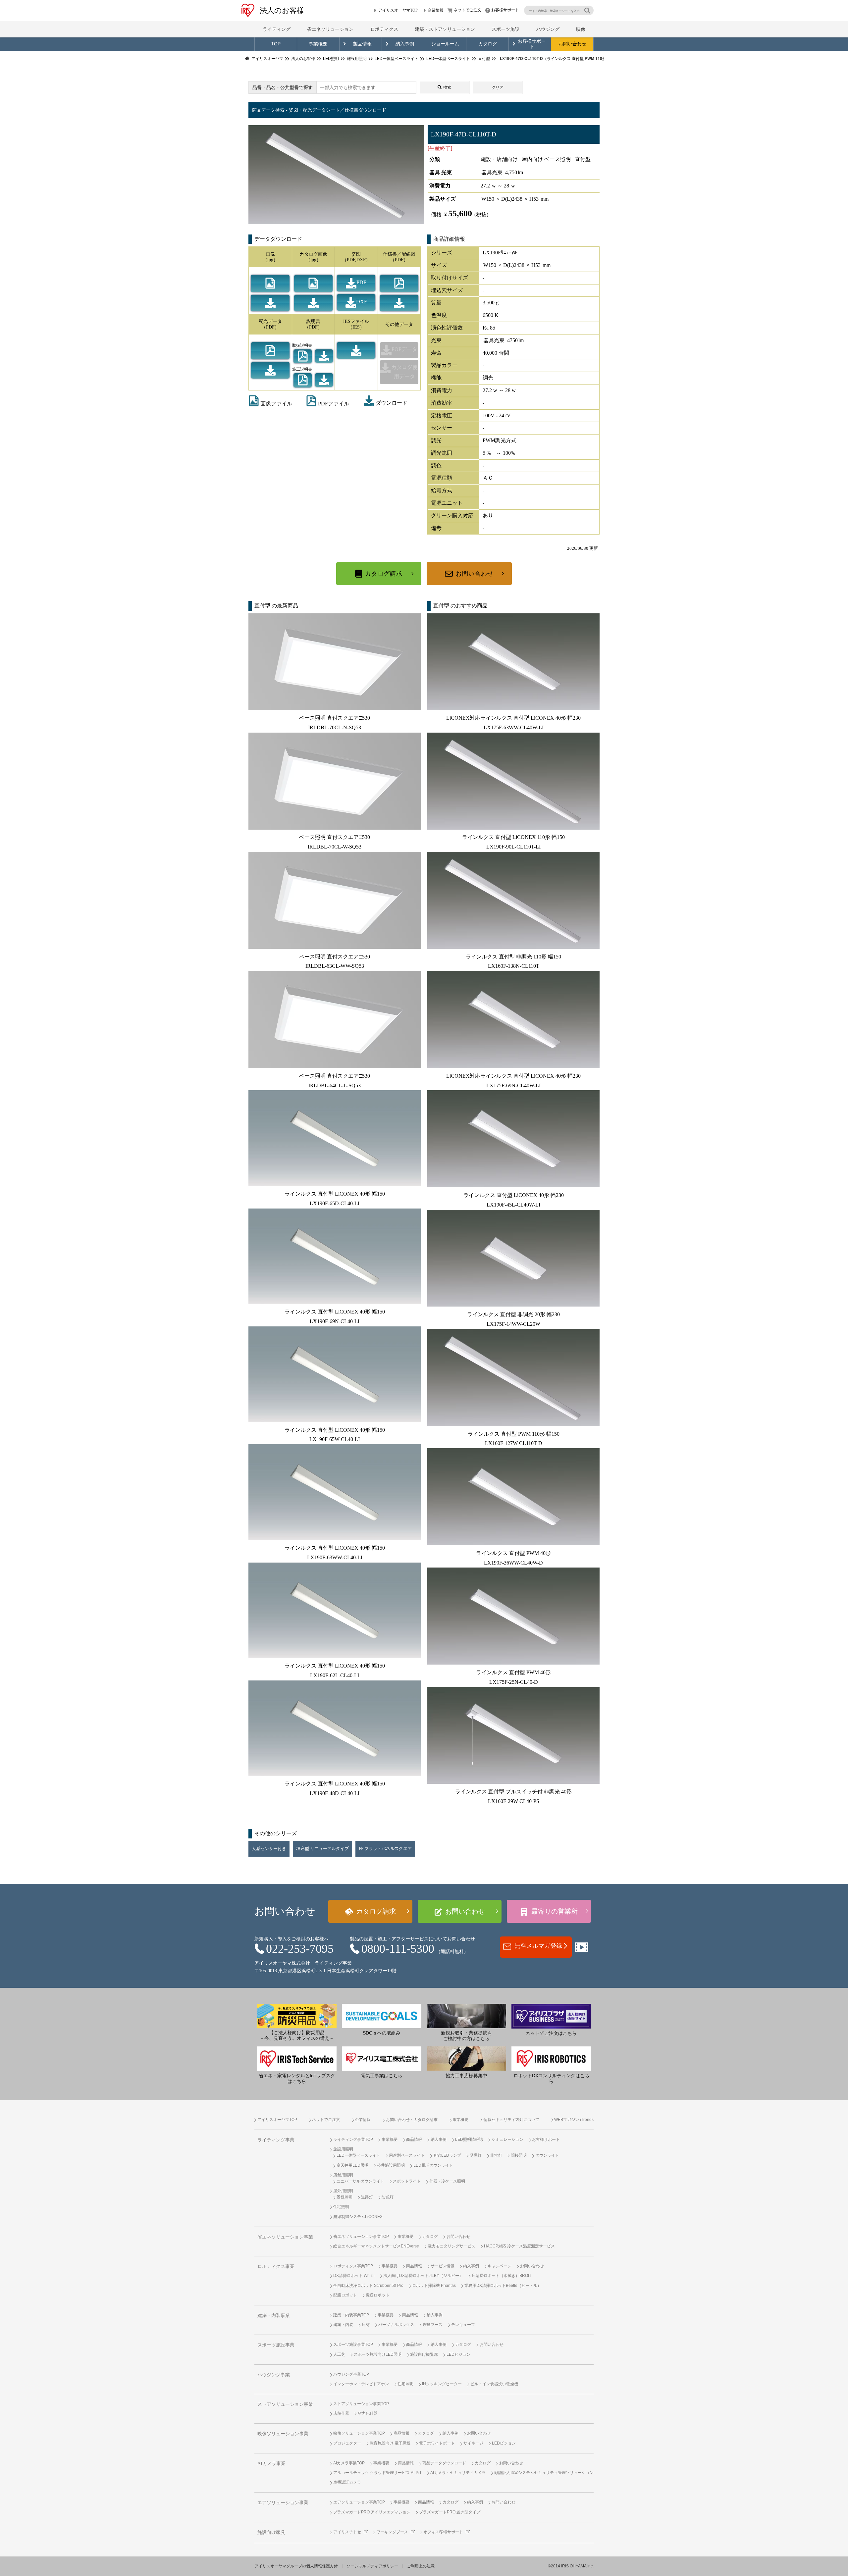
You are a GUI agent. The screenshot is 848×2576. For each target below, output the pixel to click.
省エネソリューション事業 (285, 2237)
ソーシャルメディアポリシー (372, 2566)
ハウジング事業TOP (351, 2374)
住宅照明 (341, 2207)
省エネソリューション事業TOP (361, 2237)
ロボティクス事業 (276, 2267)
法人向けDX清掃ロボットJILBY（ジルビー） (423, 2276)
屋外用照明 (343, 2191)
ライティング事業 (276, 2140)
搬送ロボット (378, 2295)
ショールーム (445, 44)
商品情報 (414, 2139)
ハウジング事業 (274, 2375)
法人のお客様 (282, 10)
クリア (498, 87)
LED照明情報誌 (469, 2139)
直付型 (263, 606)
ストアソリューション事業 (285, 2404)
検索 (447, 87)
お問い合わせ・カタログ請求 (412, 2120)
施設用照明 (343, 2149)
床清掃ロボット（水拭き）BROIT (502, 2276)
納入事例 (405, 44)
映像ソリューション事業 (283, 2434)
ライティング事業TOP (353, 2139)
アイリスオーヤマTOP (398, 10)
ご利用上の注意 (421, 2566)
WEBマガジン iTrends (574, 2120)
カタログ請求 (384, 574)
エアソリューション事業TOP (359, 2502)
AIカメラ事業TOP (349, 2463)
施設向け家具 (271, 2532)
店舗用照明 (343, 2175)
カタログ (488, 44)
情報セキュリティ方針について (511, 2120)
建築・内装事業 (274, 2316)
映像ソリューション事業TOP (359, 2433)
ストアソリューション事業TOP (361, 2404)
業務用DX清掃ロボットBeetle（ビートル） (503, 2286)
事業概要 (318, 44)
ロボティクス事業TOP (353, 2266)
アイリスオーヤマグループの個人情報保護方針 (296, 2566)
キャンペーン (500, 2266)
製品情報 (362, 44)
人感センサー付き (269, 1849)
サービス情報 (443, 2266)
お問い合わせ (572, 44)
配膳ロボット (345, 2295)
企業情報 (436, 10)
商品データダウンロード (444, 2463)
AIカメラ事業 (271, 2464)
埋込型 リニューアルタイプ (322, 1849)
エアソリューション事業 (283, 2503)
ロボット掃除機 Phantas (434, 2286)
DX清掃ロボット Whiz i (354, 2276)
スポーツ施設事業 (276, 2345)
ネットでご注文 (467, 10)
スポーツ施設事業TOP (353, 2344)
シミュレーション (507, 2139)
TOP (276, 44)
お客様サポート (505, 10)
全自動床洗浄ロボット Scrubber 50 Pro (368, 2286)
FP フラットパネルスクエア (385, 1849)
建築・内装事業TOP (351, 2315)
